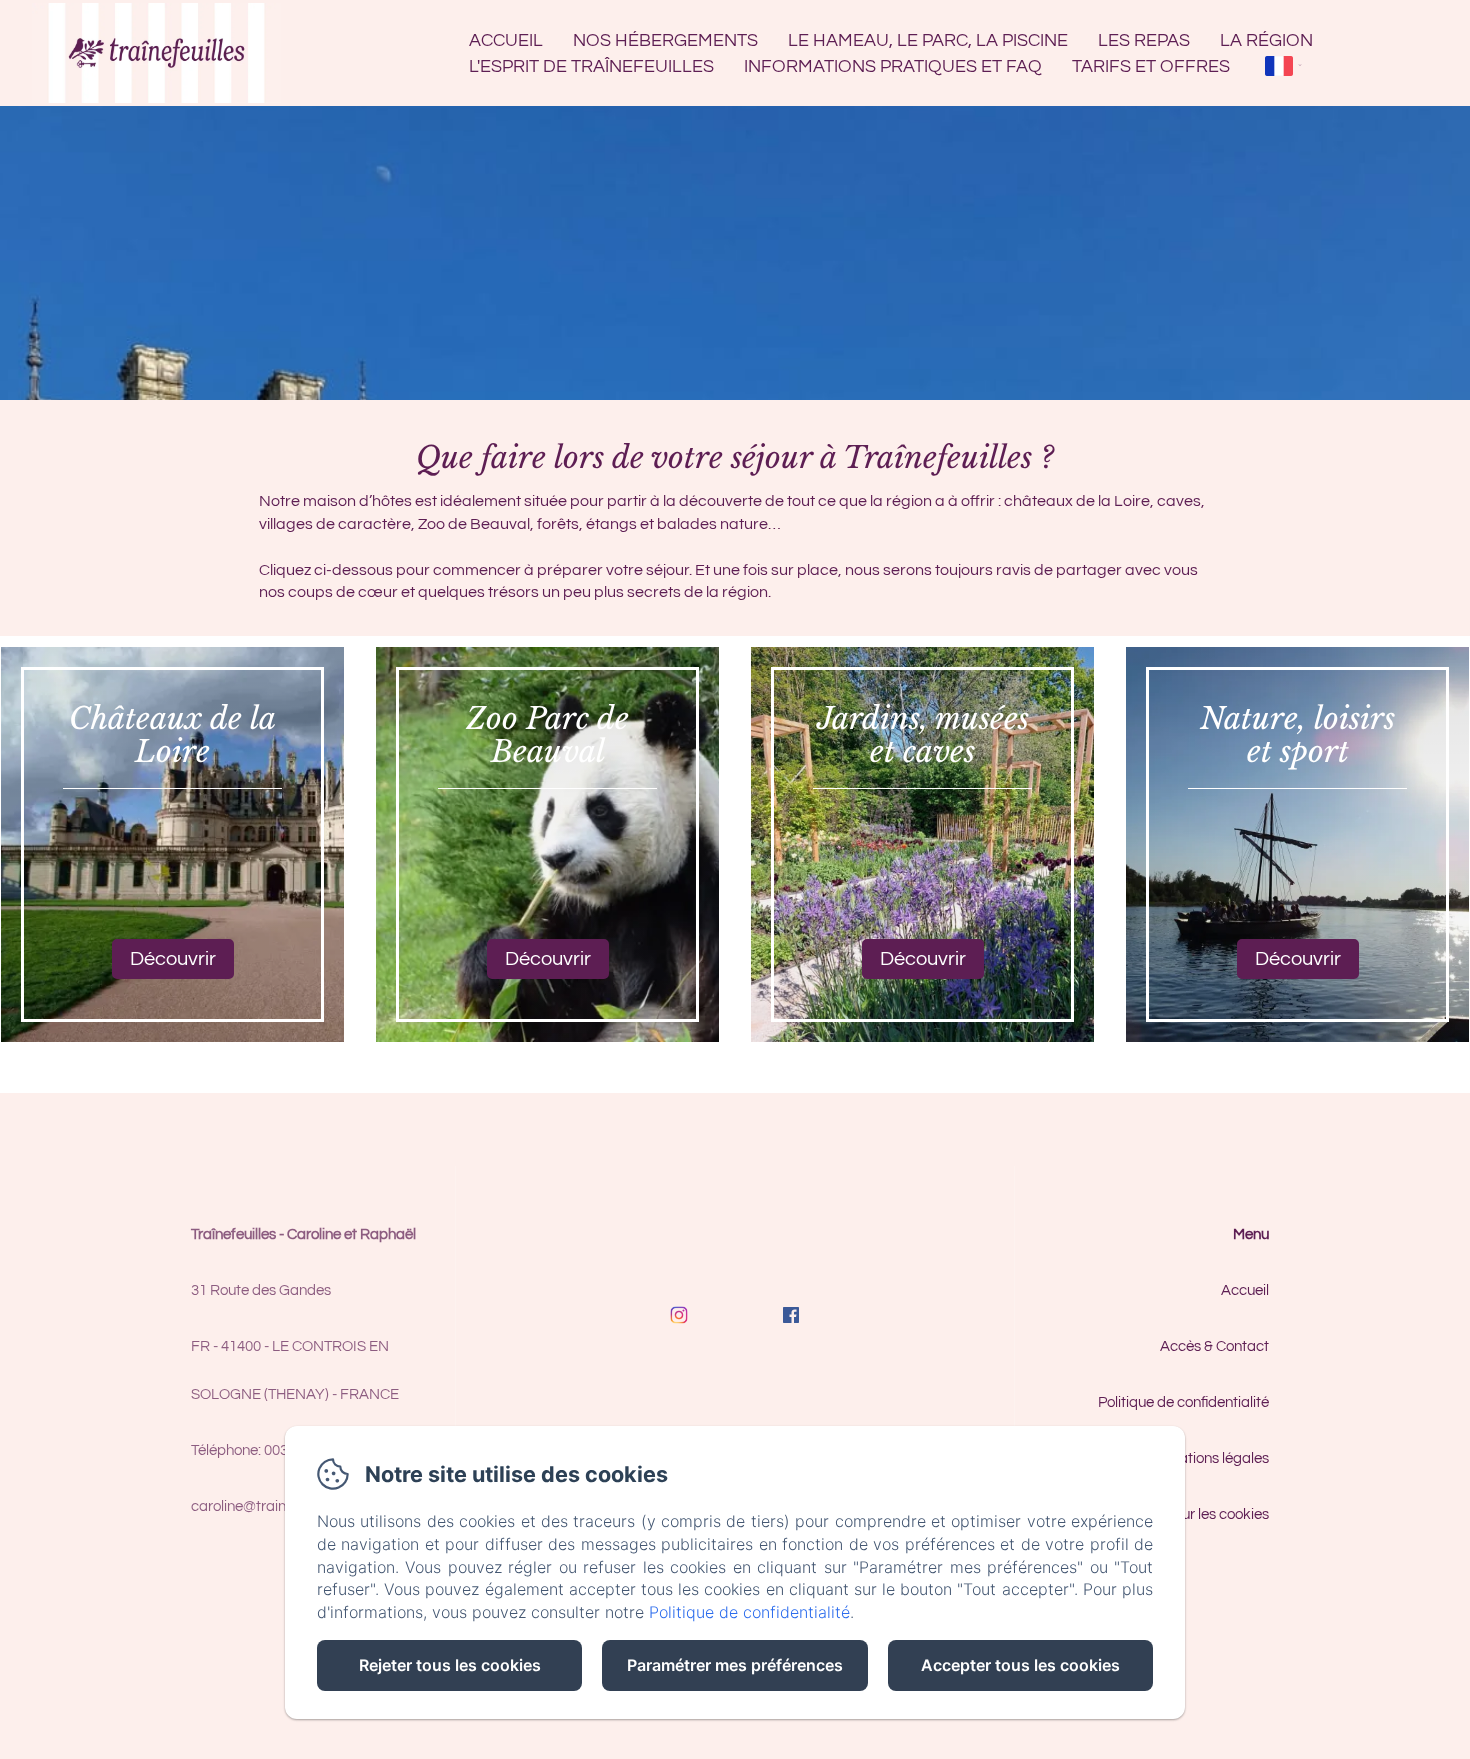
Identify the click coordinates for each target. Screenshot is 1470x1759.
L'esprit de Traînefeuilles (591, 66)
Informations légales (1202, 1458)
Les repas (1144, 40)
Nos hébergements (665, 40)
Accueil (506, 40)
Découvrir (173, 959)
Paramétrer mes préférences (735, 1665)
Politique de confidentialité (1183, 1402)
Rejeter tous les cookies (450, 1665)
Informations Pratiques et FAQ (893, 66)
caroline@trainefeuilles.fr (271, 1506)
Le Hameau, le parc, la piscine (928, 40)
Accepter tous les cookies (1020, 1665)
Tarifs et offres (1151, 66)
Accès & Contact (1214, 1346)
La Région (1266, 40)
